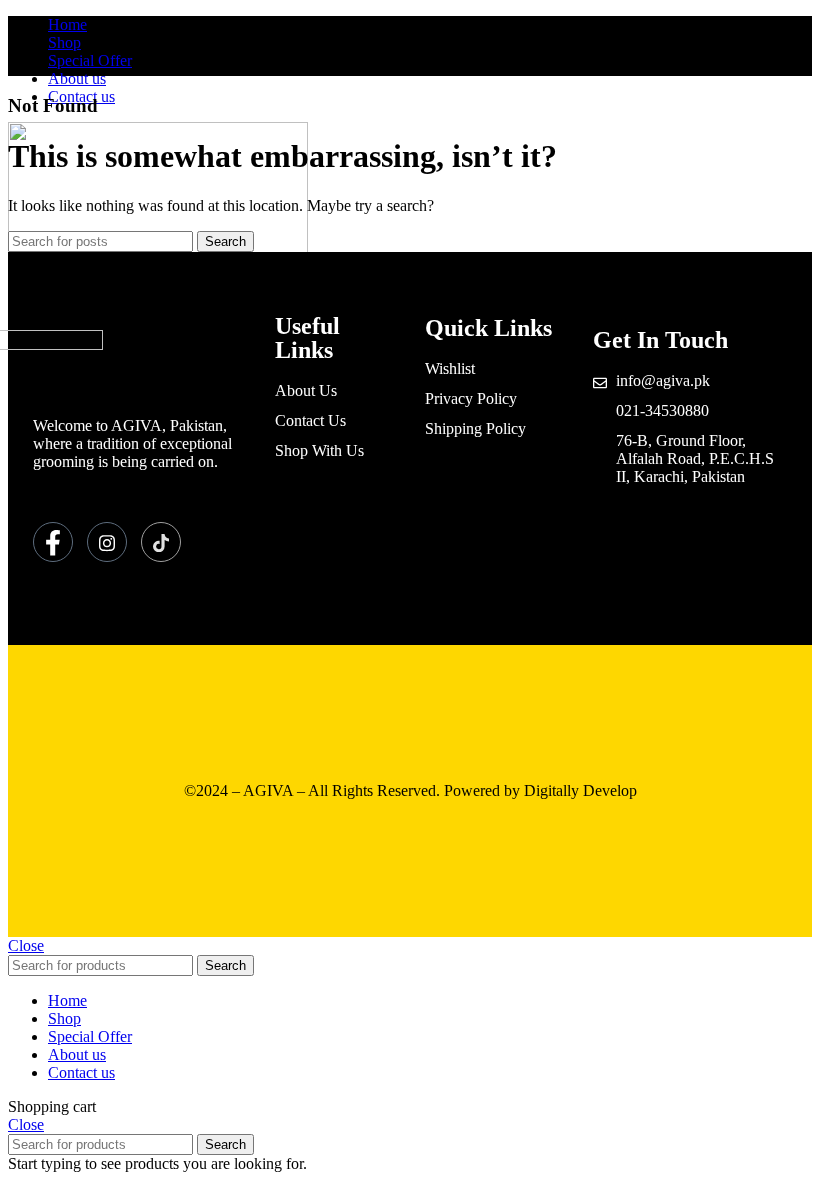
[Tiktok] (161, 542)
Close (26, 945)
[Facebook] (53, 542)
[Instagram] (107, 542)
